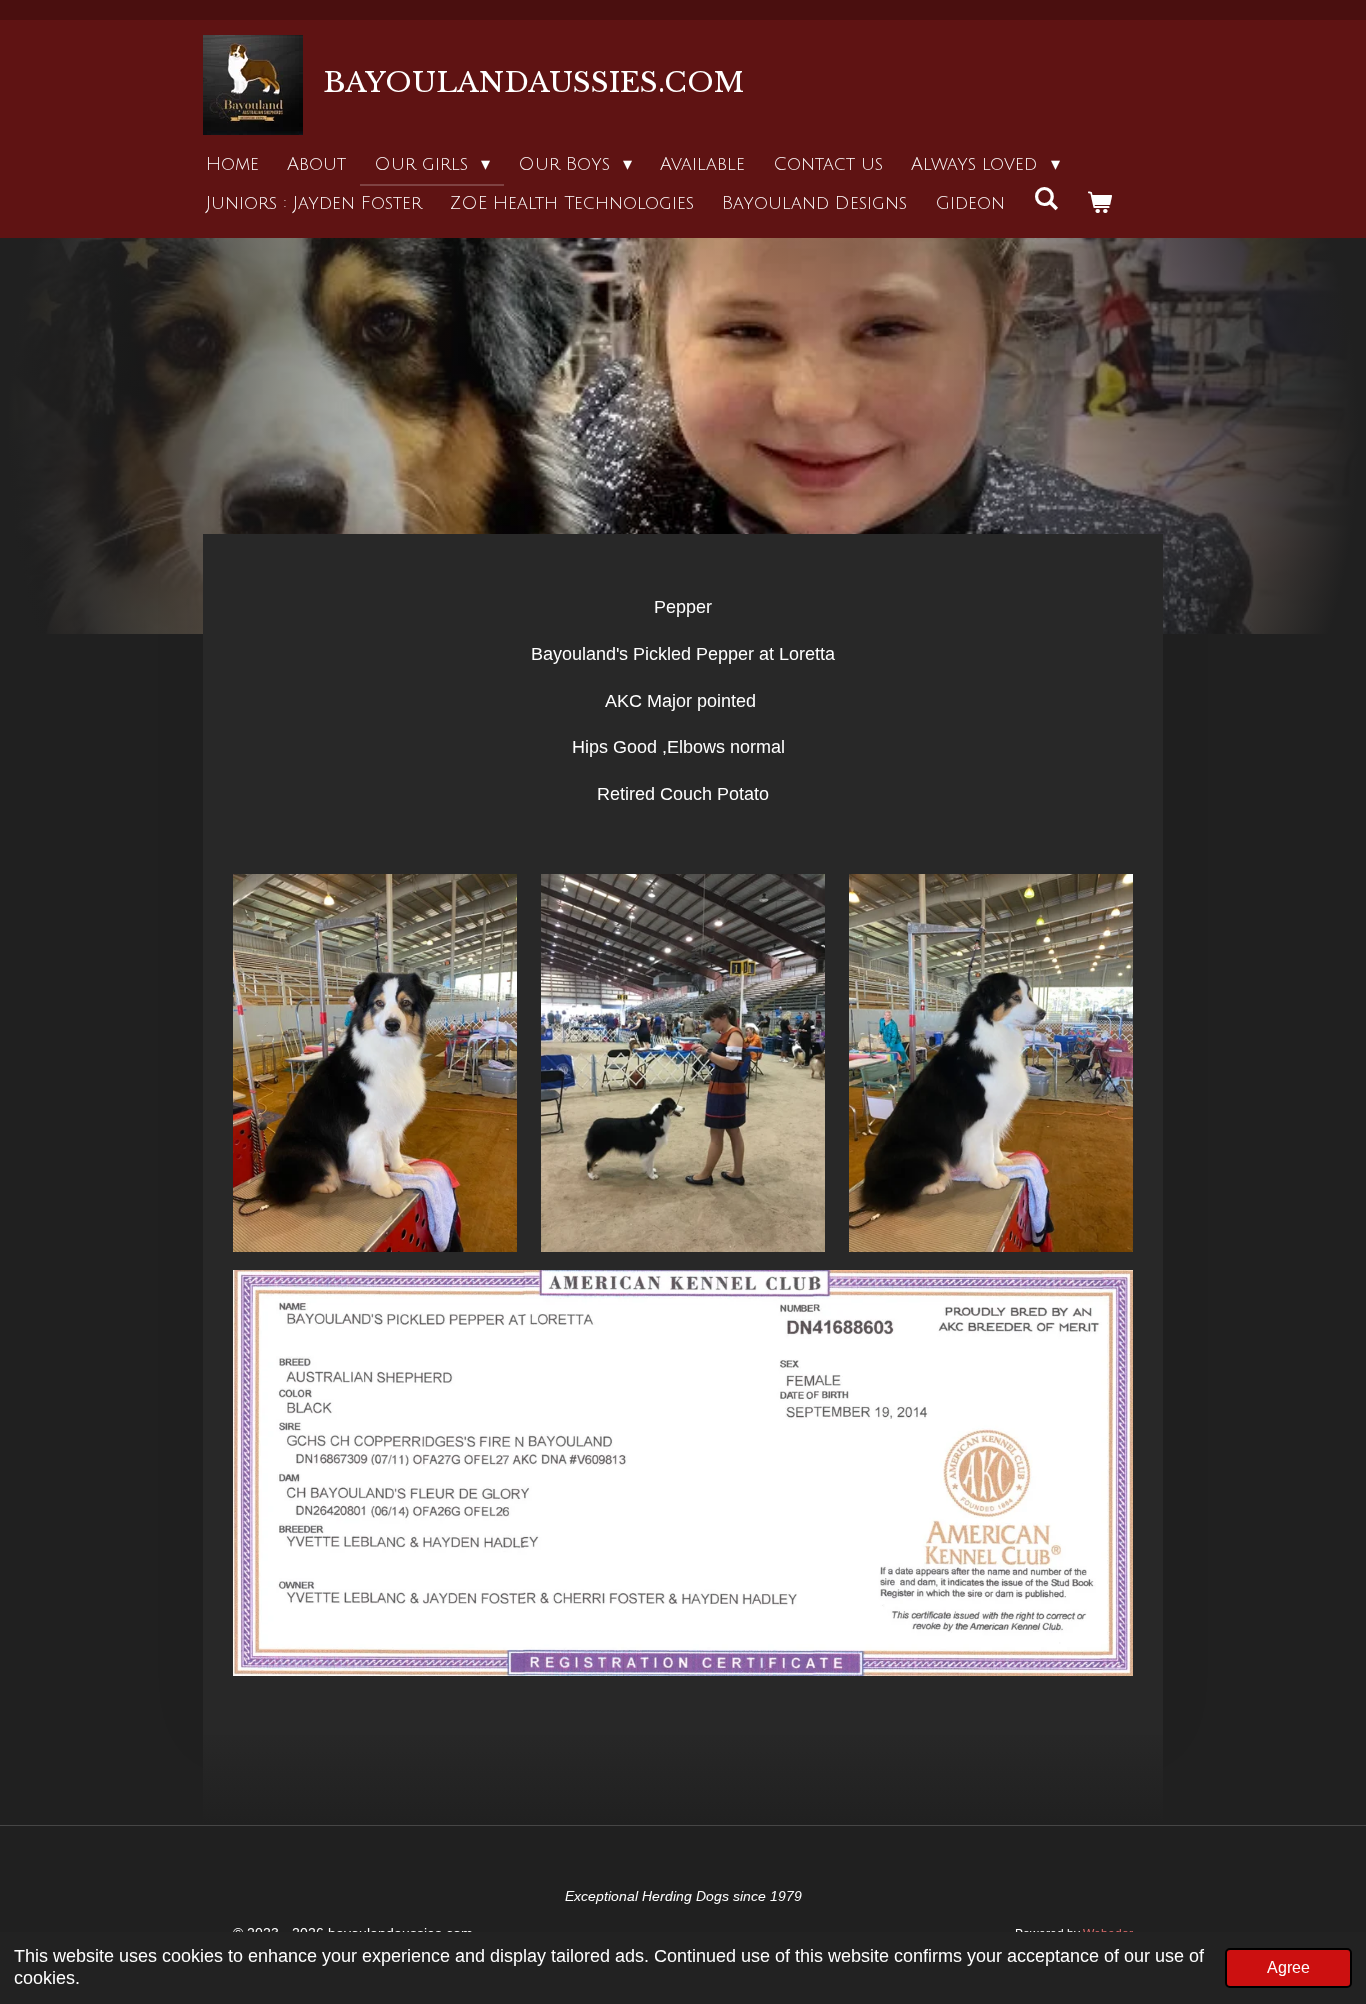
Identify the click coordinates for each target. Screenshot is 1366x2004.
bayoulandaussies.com (533, 82)
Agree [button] (1288, 1967)
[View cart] (1098, 203)
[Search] (1045, 199)
